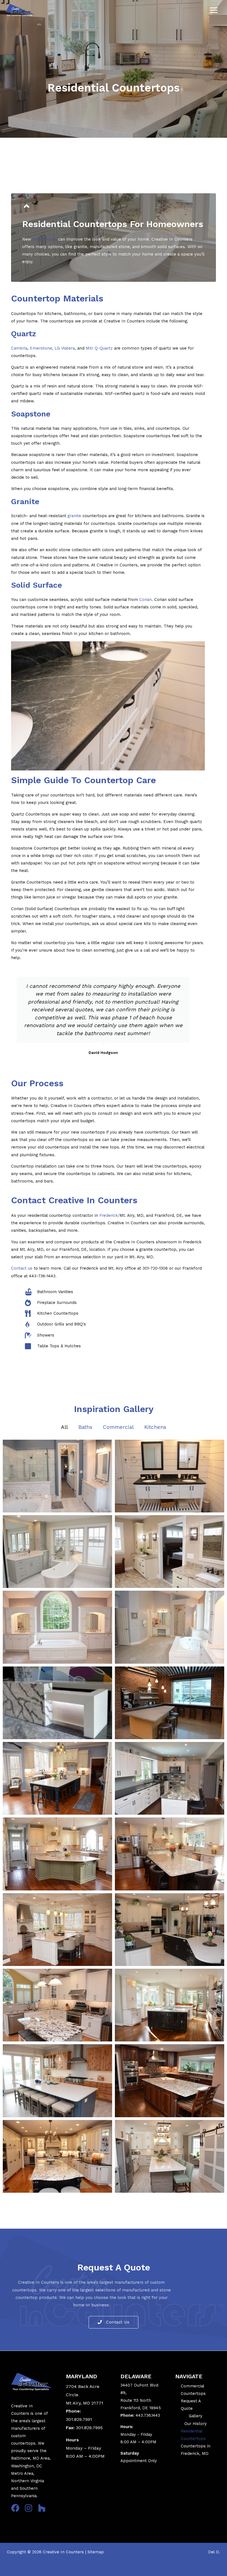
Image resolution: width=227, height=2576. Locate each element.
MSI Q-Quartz (99, 348)
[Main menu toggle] (214, 11)
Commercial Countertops (193, 2390)
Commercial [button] (118, 1427)
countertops (45, 239)
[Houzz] (42, 2508)
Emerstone (41, 348)
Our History (196, 2424)
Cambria (19, 348)
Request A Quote (191, 2405)
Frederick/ (109, 1215)
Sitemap (96, 2552)
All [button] (64, 1427)
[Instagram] (29, 2508)
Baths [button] (85, 1427)
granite (74, 516)
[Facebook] (15, 2508)
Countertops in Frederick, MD (196, 2450)
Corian (145, 600)
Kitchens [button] (155, 1427)
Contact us (22, 1268)
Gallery (196, 2416)
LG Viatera (65, 348)
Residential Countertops (193, 2435)
